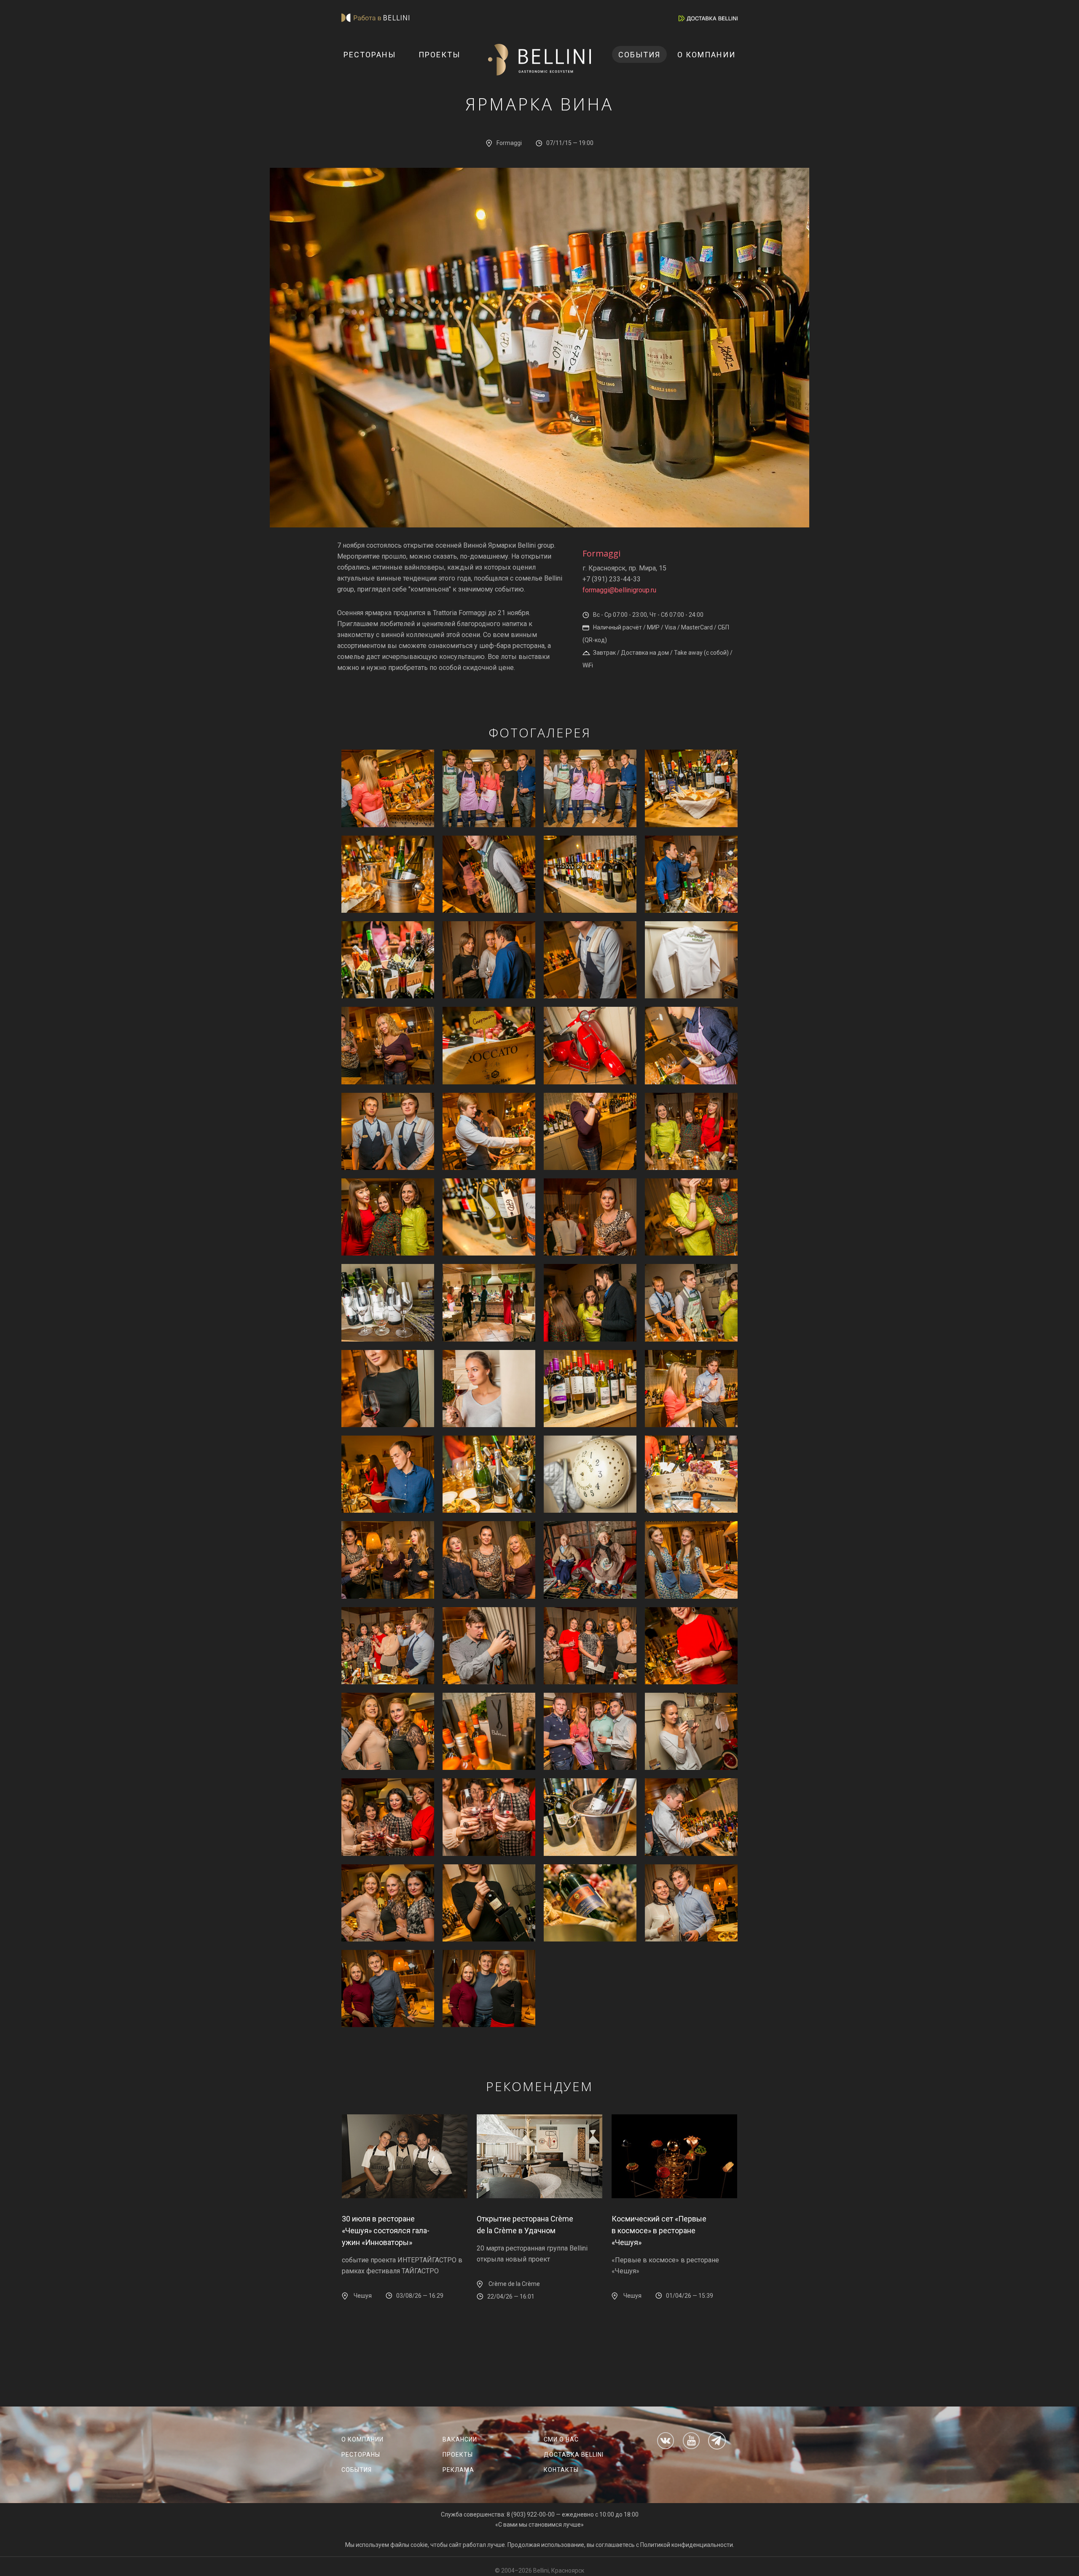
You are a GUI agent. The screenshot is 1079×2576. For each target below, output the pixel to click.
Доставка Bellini (574, 2455)
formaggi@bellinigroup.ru (619, 590)
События (639, 55)
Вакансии (460, 2439)
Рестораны (370, 55)
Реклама (458, 2470)
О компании (706, 55)
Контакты (561, 2470)
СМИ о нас (561, 2439)
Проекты (439, 55)
